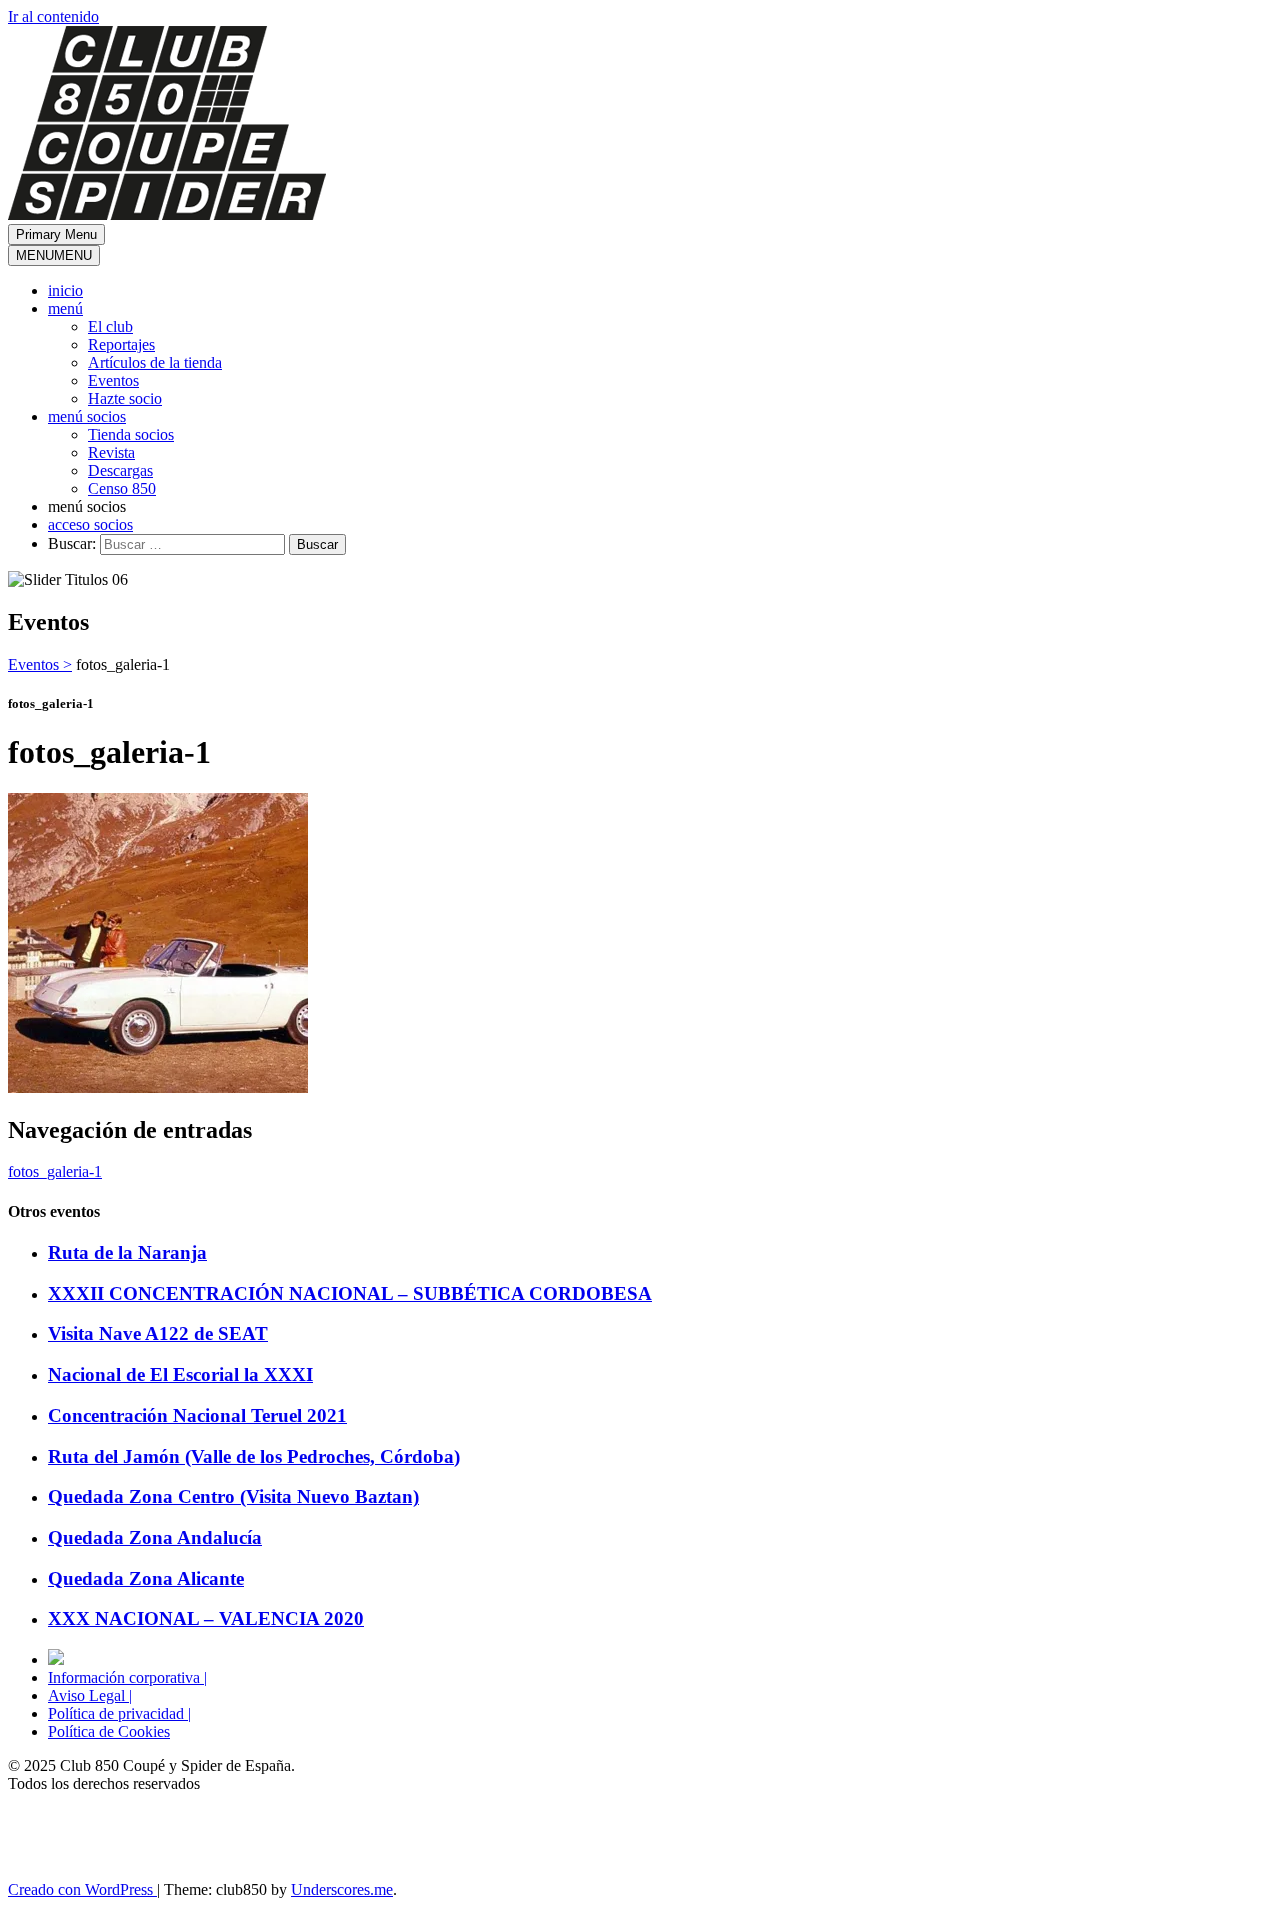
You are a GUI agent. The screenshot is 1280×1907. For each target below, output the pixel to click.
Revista (111, 452)
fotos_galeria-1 (55, 1171)
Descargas (120, 470)
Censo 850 (122, 488)
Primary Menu (56, 234)
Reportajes (121, 344)
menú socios (87, 416)
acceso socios (90, 524)
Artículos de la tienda (155, 362)
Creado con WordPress (82, 1889)
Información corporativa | (127, 1677)
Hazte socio (125, 398)
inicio (65, 290)
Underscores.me (342, 1889)
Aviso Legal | (90, 1695)
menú (65, 308)
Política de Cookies (109, 1731)
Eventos (113, 380)
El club (110, 326)
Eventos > (40, 664)
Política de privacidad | (119, 1713)
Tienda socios (131, 434)
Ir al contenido (53, 16)
